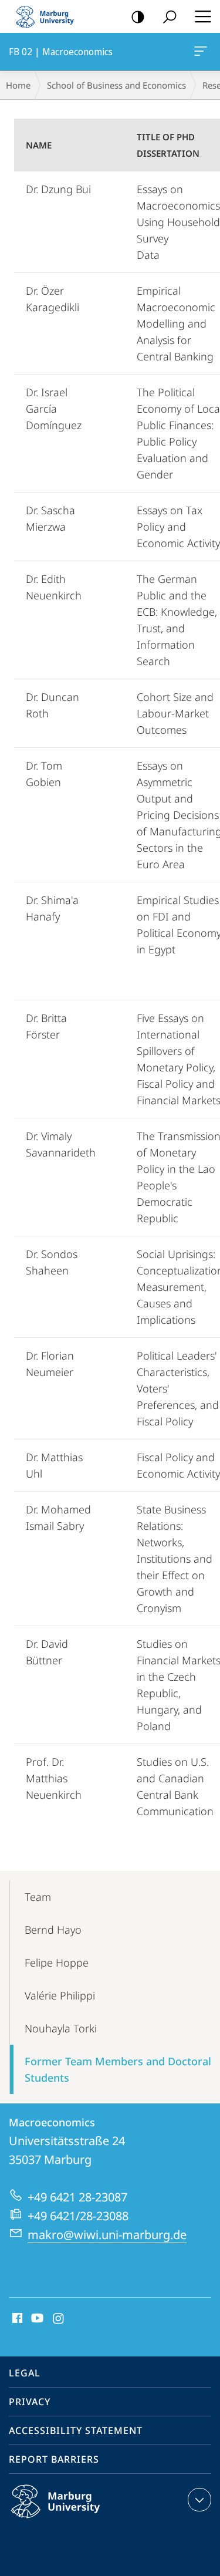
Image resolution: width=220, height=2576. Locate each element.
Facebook (16, 2319)
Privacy (30, 2402)
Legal (25, 2373)
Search (170, 16)
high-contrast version (138, 16)
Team (38, 1897)
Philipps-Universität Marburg (78, 2520)
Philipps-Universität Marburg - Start (50, 16)
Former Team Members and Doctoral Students (118, 2069)
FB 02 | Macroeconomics (203, 52)
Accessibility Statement (76, 2430)
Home (18, 85)
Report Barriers (54, 2459)
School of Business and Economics (116, 85)
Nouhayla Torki (61, 2028)
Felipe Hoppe (57, 1963)
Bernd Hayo (53, 1930)
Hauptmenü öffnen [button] (203, 16)
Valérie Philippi (60, 1995)
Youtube (36, 2319)
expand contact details (199, 2500)
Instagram (59, 2319)
